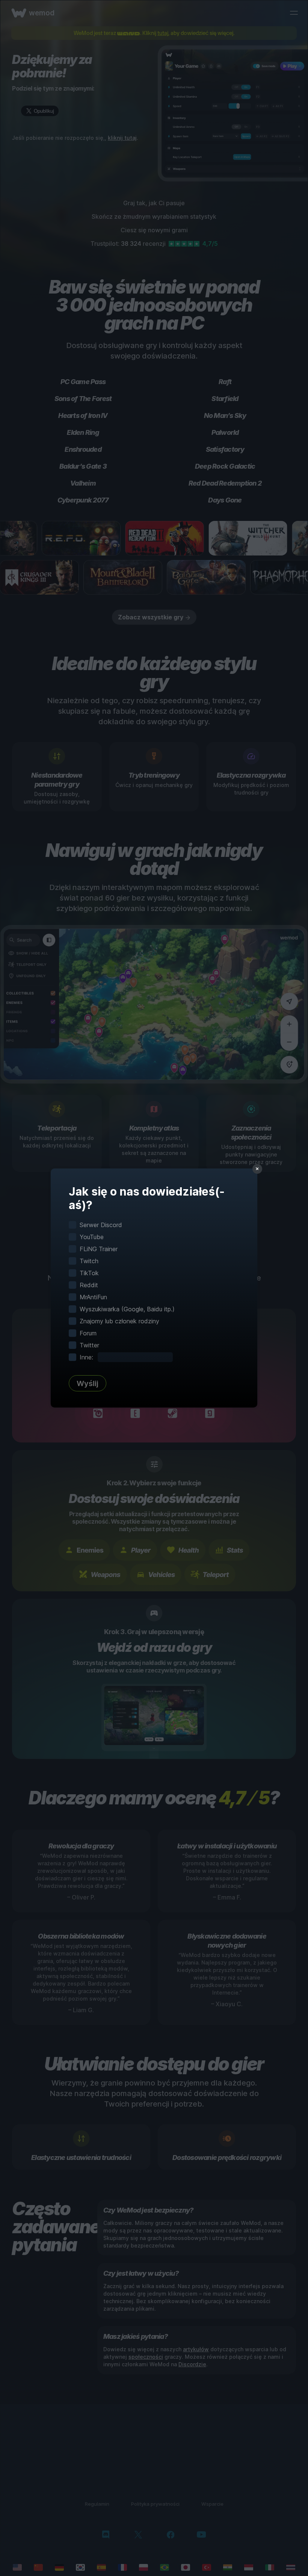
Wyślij (88, 1383)
